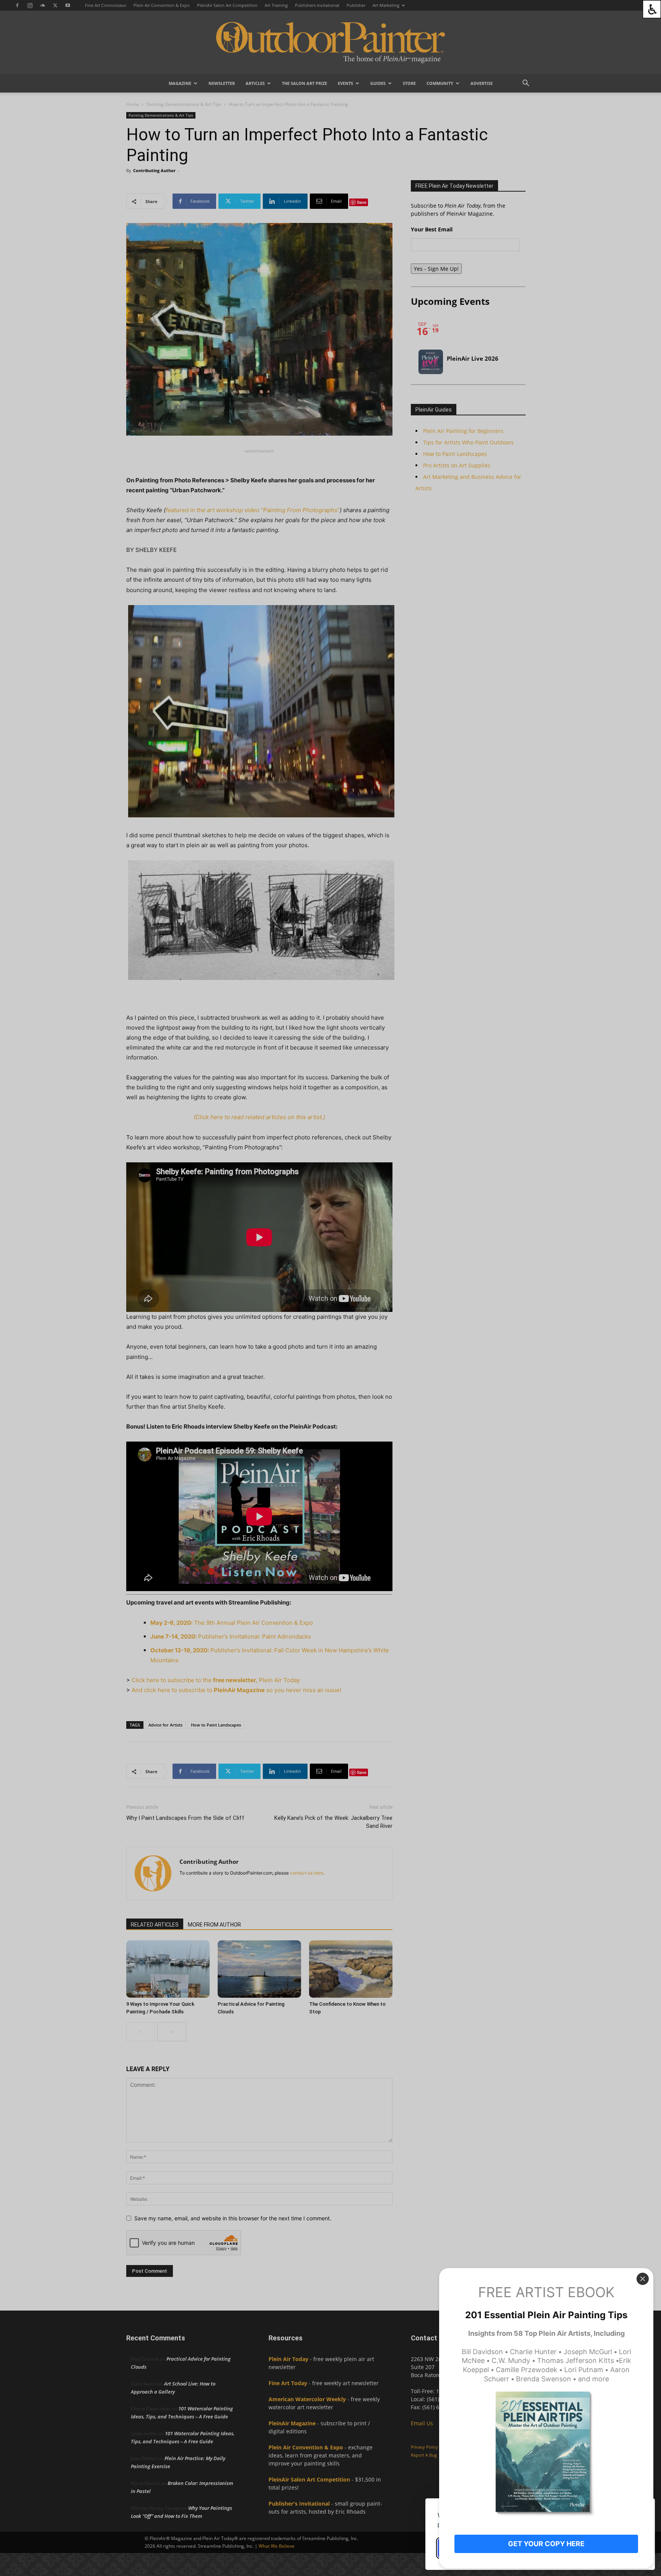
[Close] (643, 2279)
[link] (652, 9)
